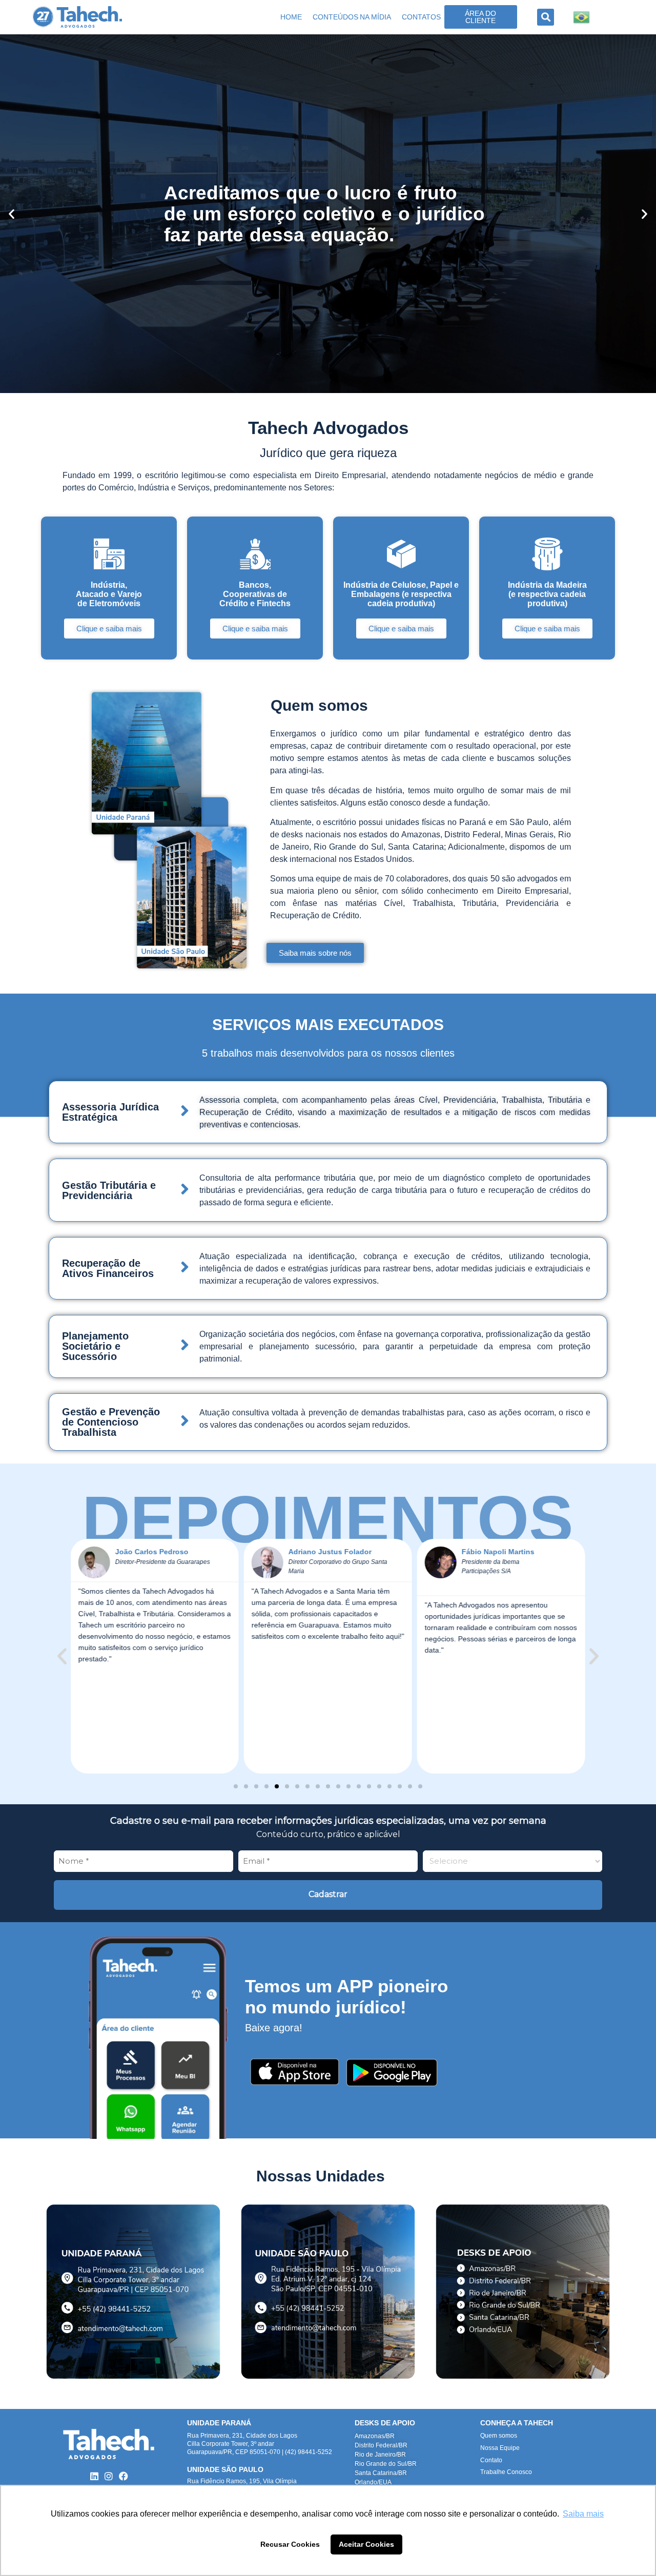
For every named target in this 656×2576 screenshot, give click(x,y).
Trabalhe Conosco (506, 2472)
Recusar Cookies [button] (290, 2544)
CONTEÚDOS (335, 17)
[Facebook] (124, 2476)
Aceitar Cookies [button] (366, 2544)
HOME (291, 17)
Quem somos (499, 2436)
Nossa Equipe (500, 2448)
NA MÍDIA (375, 17)
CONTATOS (421, 17)
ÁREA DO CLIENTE (480, 17)
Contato (491, 2460)
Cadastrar (328, 1894)
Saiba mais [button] (583, 2514)
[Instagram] (109, 2476)
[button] (546, 17)
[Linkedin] (94, 2476)
